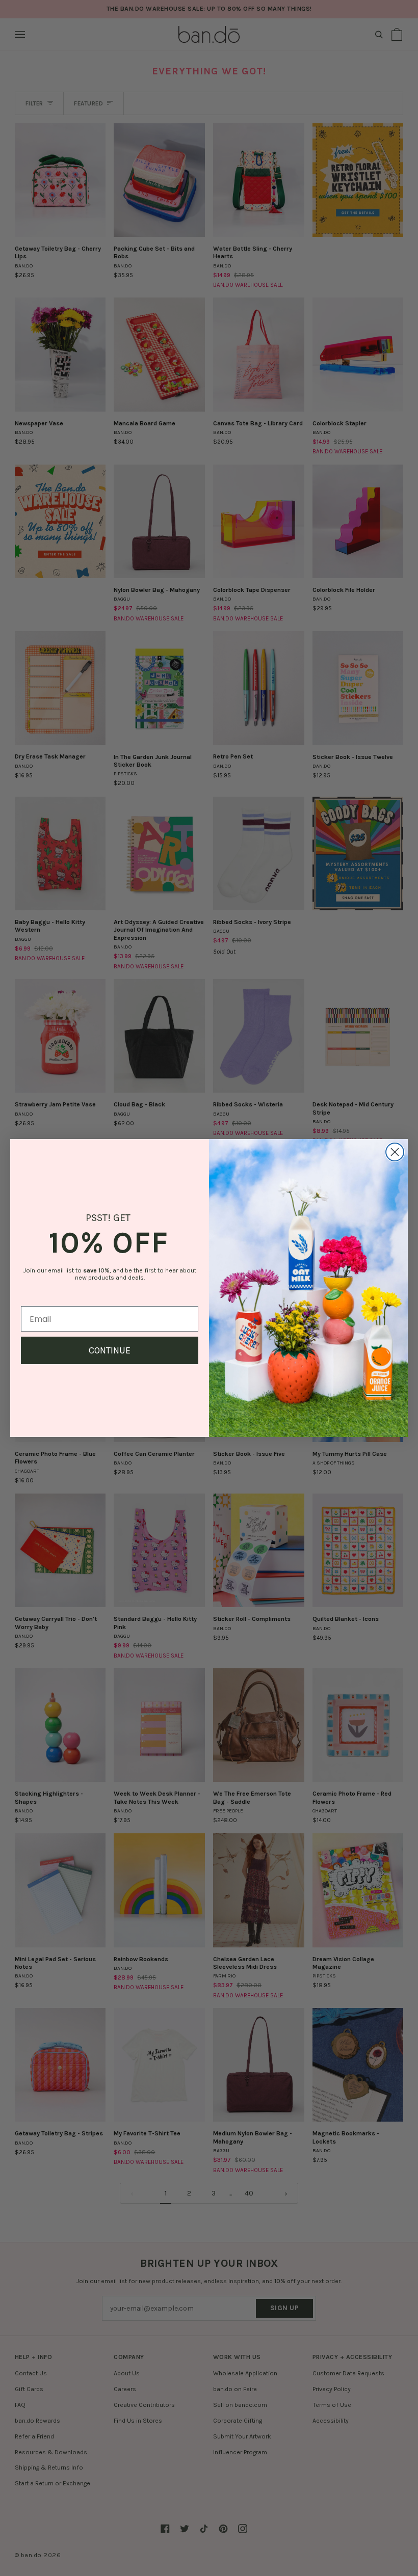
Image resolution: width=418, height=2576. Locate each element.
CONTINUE (110, 1350)
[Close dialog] (395, 1152)
